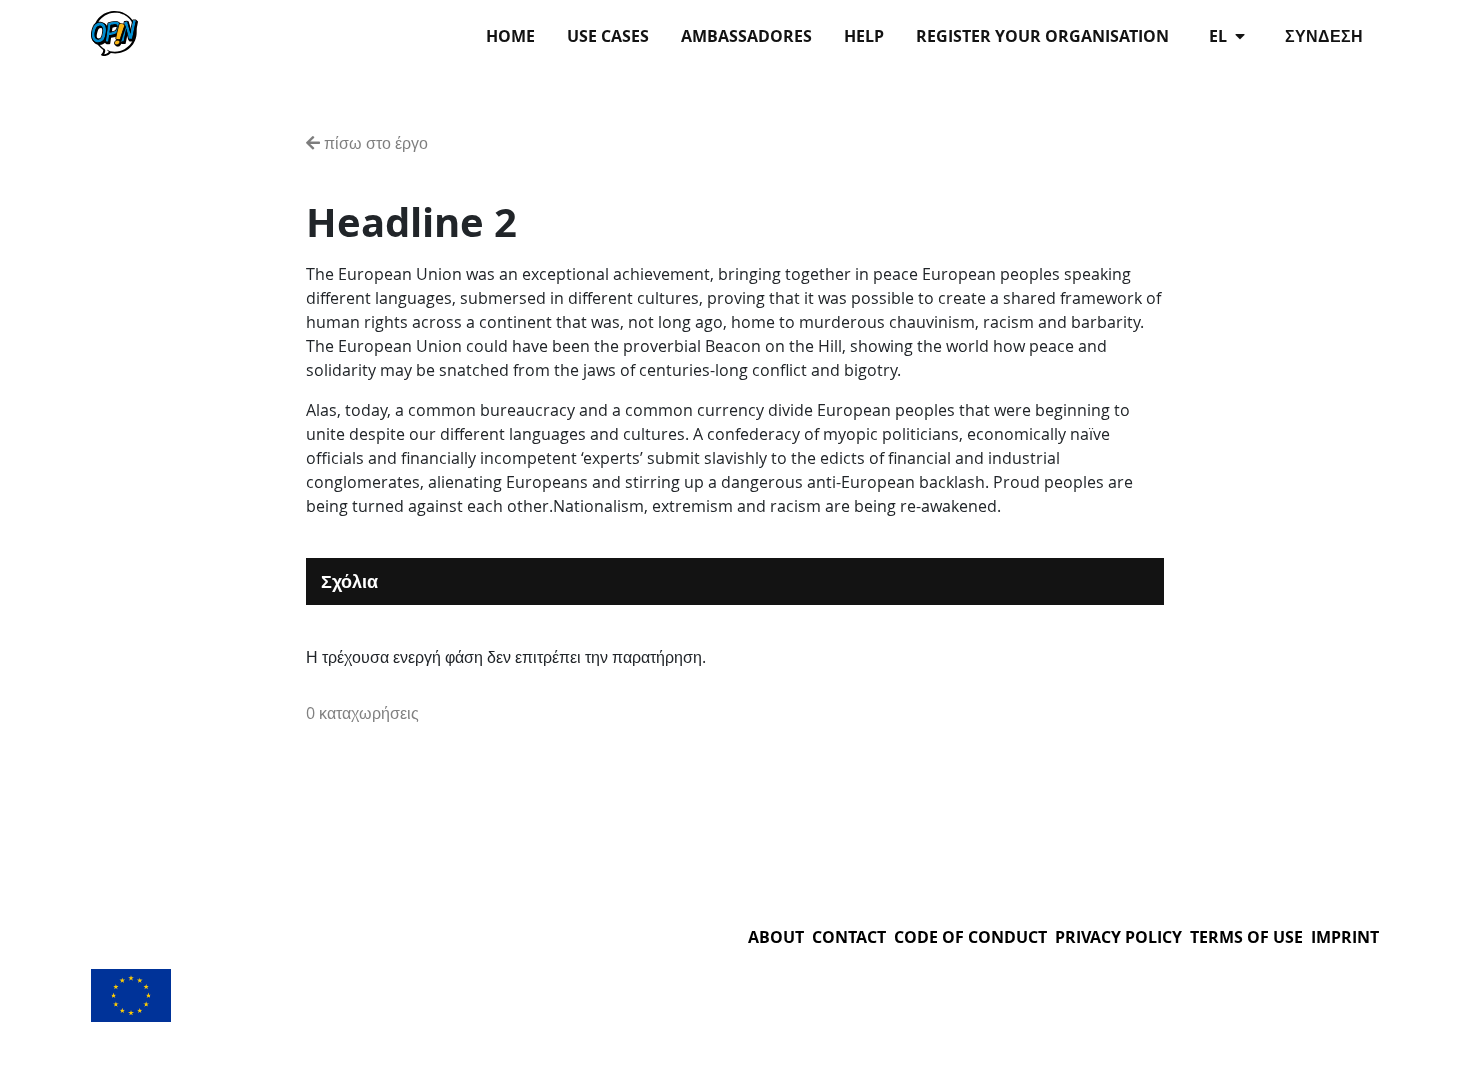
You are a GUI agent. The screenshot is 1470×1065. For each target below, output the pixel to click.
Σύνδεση (1324, 36)
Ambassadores (746, 36)
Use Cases (608, 36)
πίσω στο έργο (374, 143)
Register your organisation (1042, 36)
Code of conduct (970, 937)
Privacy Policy (1118, 937)
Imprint (1345, 937)
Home (510, 36)
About (776, 937)
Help (864, 36)
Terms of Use (1246, 937)
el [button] (1220, 36)
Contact (849, 937)
